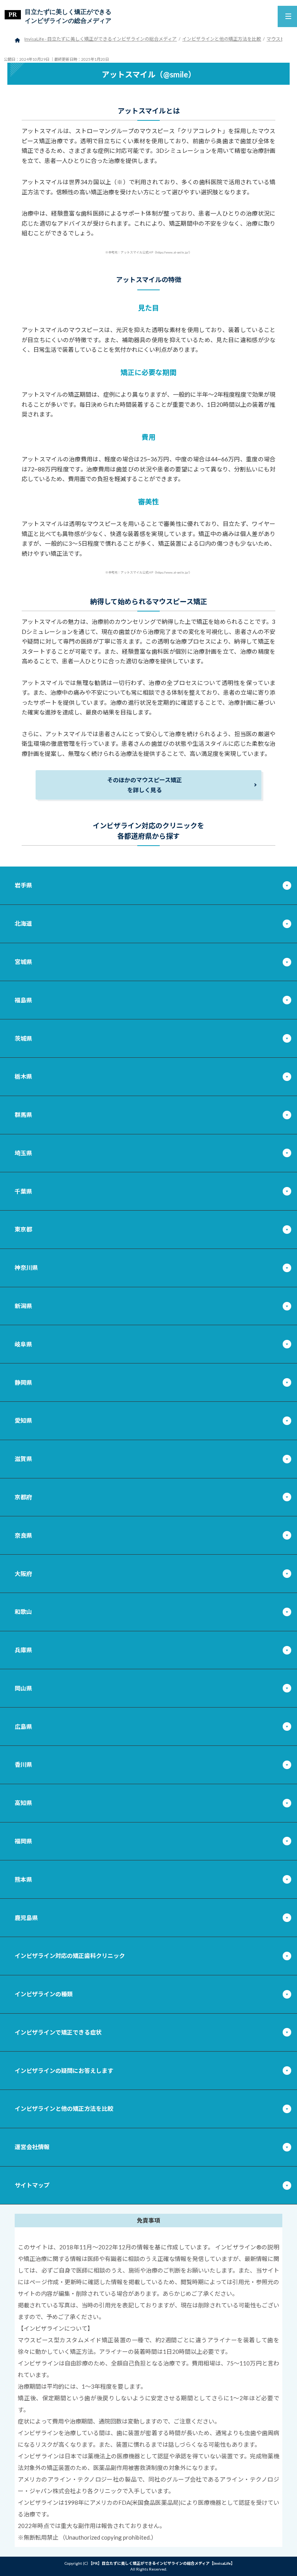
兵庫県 (23, 1650)
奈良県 (23, 1535)
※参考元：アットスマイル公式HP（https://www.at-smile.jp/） (148, 252)
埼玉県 (23, 1153)
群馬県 (23, 1115)
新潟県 (23, 1306)
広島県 (23, 1726)
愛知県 (23, 1420)
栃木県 (23, 1076)
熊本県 (23, 1879)
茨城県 (23, 1038)
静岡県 (23, 1382)
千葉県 (23, 1191)
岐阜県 (23, 1344)
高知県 (23, 1803)
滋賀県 (23, 1459)
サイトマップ (32, 2185)
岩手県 (23, 885)
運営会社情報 (32, 2147)
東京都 (23, 1229)
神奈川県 (26, 1267)
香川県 (23, 1764)
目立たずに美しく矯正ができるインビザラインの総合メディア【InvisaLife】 (167, 2563)
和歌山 (23, 1612)
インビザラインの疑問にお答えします (64, 2071)
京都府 (23, 1497)
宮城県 (23, 962)
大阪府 (23, 1574)
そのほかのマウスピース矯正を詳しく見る (145, 785)
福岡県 (23, 1841)
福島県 (23, 1000)
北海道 (23, 923)
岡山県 (23, 1688)
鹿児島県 (26, 1918)
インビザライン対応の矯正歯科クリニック (70, 1956)
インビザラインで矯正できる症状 (58, 2032)
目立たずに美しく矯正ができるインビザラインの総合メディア (68, 16)
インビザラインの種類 (44, 1994)
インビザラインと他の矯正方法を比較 (64, 2108)
